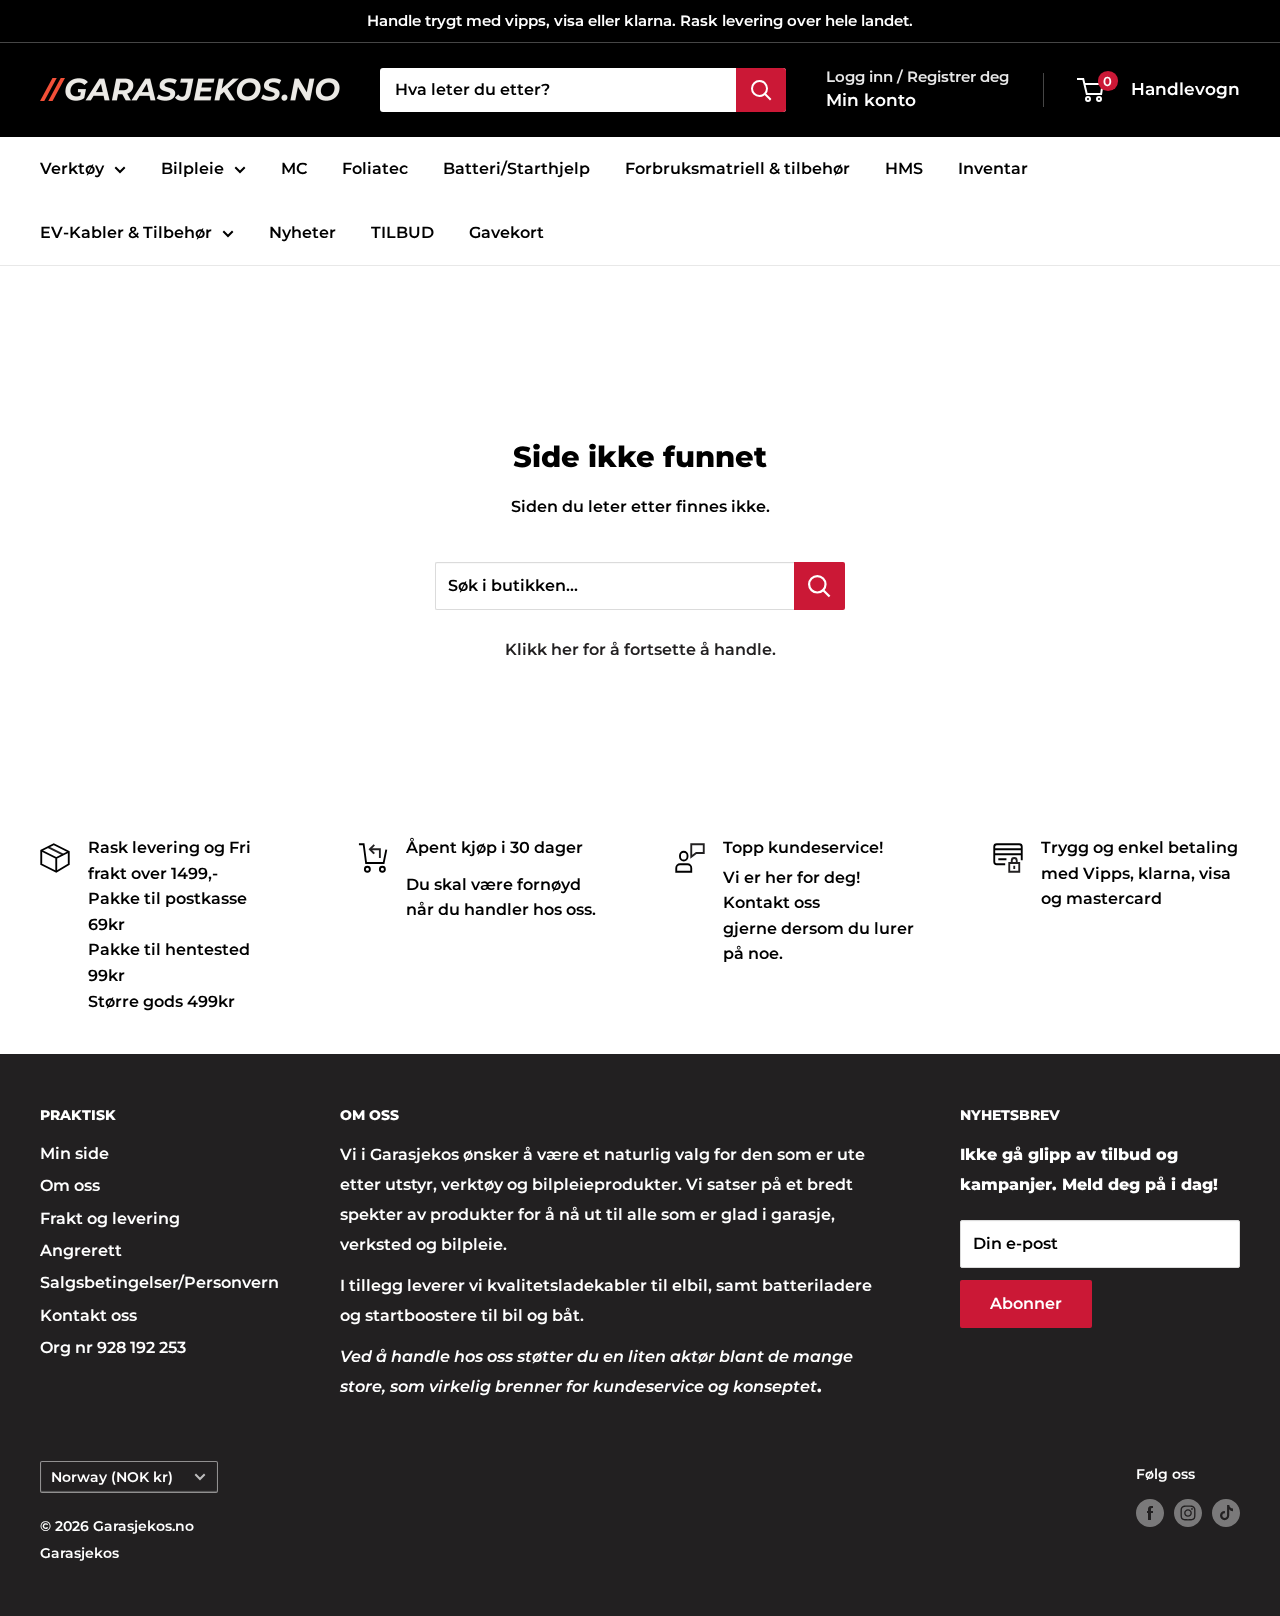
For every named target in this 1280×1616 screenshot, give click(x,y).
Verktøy (72, 168)
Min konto (871, 100)
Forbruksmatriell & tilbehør (737, 168)
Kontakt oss (88, 1315)
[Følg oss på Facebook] (1150, 1513)
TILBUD (402, 232)
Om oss (70, 1185)
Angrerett (81, 1250)
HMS (904, 168)
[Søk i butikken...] (819, 586)
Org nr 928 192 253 (113, 1347)
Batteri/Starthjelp (516, 168)
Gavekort (506, 232)
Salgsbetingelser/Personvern (155, 1282)
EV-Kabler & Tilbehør (126, 232)
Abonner (1026, 1303)
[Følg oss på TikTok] (1226, 1513)
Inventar (993, 168)
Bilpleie (192, 168)
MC (294, 168)
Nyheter (302, 232)
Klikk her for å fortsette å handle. (640, 649)
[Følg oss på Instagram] (1188, 1513)
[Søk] (761, 90)
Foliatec (375, 168)
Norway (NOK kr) (112, 1477)
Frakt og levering (110, 1218)
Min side (74, 1153)
